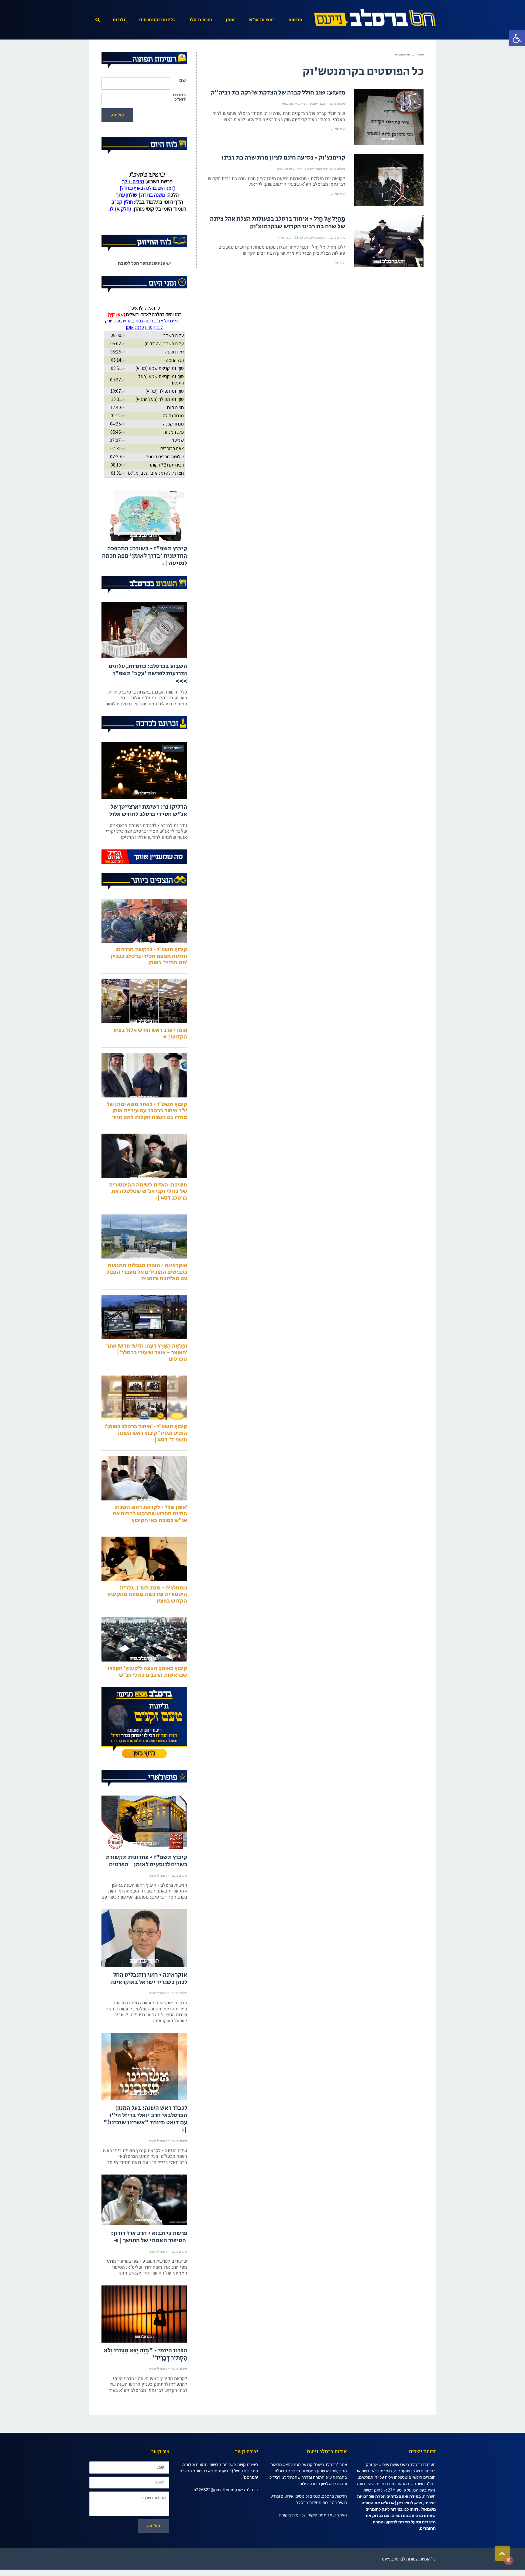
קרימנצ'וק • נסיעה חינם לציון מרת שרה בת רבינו (283, 158)
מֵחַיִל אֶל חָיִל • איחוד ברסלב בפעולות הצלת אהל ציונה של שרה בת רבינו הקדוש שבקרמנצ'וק (278, 223)
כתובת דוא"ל (179, 97)
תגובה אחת (289, 104)
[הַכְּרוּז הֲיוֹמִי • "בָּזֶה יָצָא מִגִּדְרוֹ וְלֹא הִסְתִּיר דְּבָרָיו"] (144, 2340)
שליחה (117, 115)
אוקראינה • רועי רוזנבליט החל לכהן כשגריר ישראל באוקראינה (149, 2004)
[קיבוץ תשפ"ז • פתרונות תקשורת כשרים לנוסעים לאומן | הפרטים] (144, 1848)
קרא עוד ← (338, 129)
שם (182, 80)
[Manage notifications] (509, 2560)
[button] (517, 38)
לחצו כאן (405, 2528)
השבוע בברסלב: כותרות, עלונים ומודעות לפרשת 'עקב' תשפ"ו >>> (148, 699)
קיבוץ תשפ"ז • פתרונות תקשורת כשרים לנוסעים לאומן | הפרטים (146, 1887)
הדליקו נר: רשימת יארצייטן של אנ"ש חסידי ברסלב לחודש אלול (148, 836)
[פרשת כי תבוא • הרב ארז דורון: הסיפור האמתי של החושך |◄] (144, 2225)
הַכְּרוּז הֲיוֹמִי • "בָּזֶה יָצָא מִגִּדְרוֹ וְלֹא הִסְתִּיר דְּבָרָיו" (146, 2380)
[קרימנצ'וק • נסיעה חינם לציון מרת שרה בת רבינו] (389, 180)
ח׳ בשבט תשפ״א (316, 237)
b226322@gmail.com (214, 2515)
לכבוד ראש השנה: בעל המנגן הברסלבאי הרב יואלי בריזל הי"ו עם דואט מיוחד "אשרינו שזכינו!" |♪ (145, 2145)
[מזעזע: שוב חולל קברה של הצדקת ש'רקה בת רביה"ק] (389, 117)
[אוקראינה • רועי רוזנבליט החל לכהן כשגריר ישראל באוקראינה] (144, 1964)
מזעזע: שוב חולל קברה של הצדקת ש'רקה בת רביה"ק (278, 93)
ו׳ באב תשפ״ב (319, 104)
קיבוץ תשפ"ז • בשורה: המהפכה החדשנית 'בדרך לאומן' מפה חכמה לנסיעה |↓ (145, 582)
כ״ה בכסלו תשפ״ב (316, 169)
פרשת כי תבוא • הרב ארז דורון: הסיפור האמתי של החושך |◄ (149, 2263)
